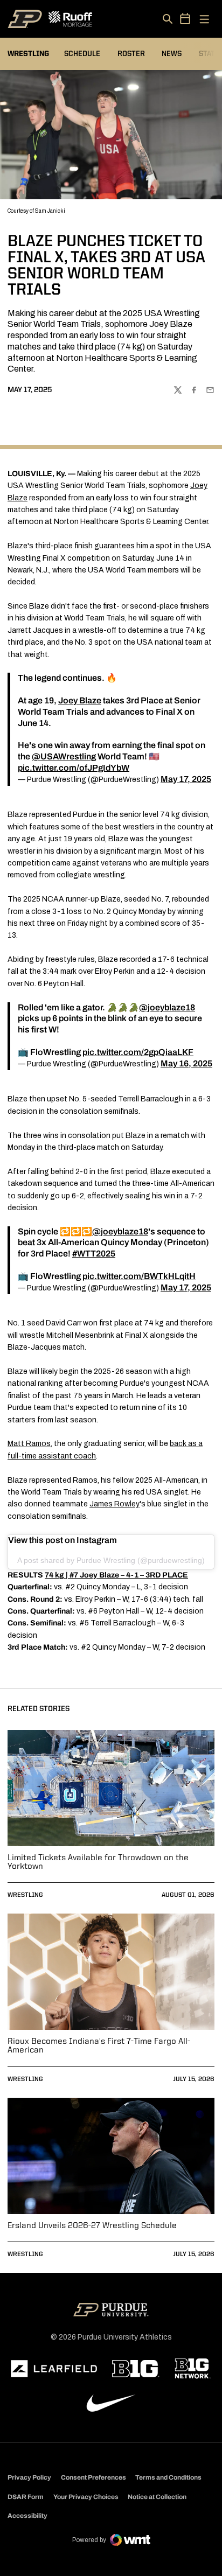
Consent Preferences (93, 2477)
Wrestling (25, 1895)
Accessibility (27, 2515)
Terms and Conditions (168, 2477)
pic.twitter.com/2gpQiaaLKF (138, 1052)
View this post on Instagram (63, 1540)
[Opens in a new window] (54, 2369)
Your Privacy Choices (86, 2497)
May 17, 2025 (186, 779)
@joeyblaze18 (167, 1007)
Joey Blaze (80, 700)
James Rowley (115, 1504)
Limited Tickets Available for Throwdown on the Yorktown (98, 1862)
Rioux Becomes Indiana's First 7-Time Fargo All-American (99, 2046)
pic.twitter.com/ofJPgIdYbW (74, 768)
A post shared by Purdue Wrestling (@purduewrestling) (111, 1560)
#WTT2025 (94, 1254)
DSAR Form (26, 2497)
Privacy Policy (29, 2477)
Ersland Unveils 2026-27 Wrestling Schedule (92, 2226)
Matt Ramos (29, 1444)
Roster (131, 54)
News (172, 54)
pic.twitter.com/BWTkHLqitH (139, 1276)
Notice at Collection (157, 2497)
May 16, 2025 (186, 1063)
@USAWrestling (64, 756)
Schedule (82, 54)
